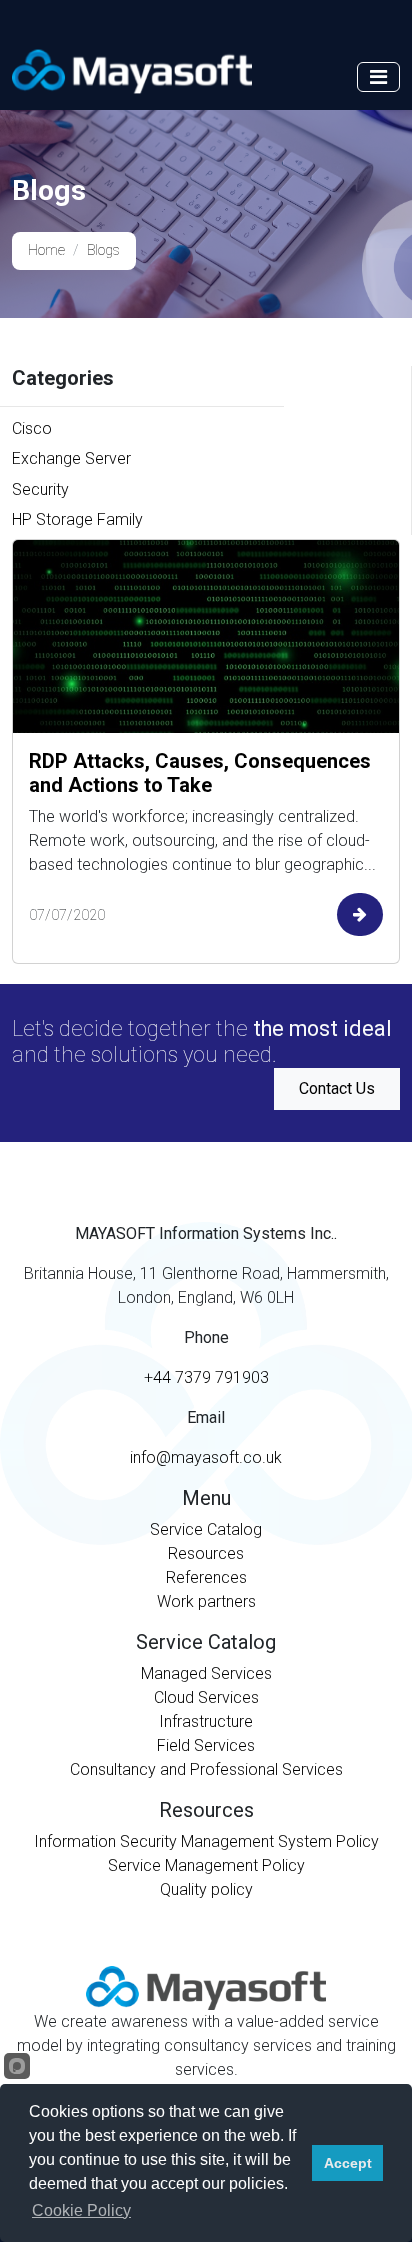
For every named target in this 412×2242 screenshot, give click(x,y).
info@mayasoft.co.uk (206, 1457)
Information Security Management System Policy (206, 1841)
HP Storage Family (77, 519)
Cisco (32, 428)
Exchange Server (71, 458)
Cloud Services (206, 1697)
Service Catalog (206, 1529)
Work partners (206, 1601)
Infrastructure (206, 1721)
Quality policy (206, 1889)
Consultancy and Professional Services (206, 1769)
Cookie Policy (81, 2210)
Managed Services (206, 1673)
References (206, 1577)
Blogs (103, 250)
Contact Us (337, 1088)
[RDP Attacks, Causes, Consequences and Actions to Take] (206, 636)
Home (46, 250)
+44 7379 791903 (206, 1377)
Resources (206, 1553)
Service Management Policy (206, 1865)
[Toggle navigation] (378, 77)
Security (40, 489)
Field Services (206, 1745)
